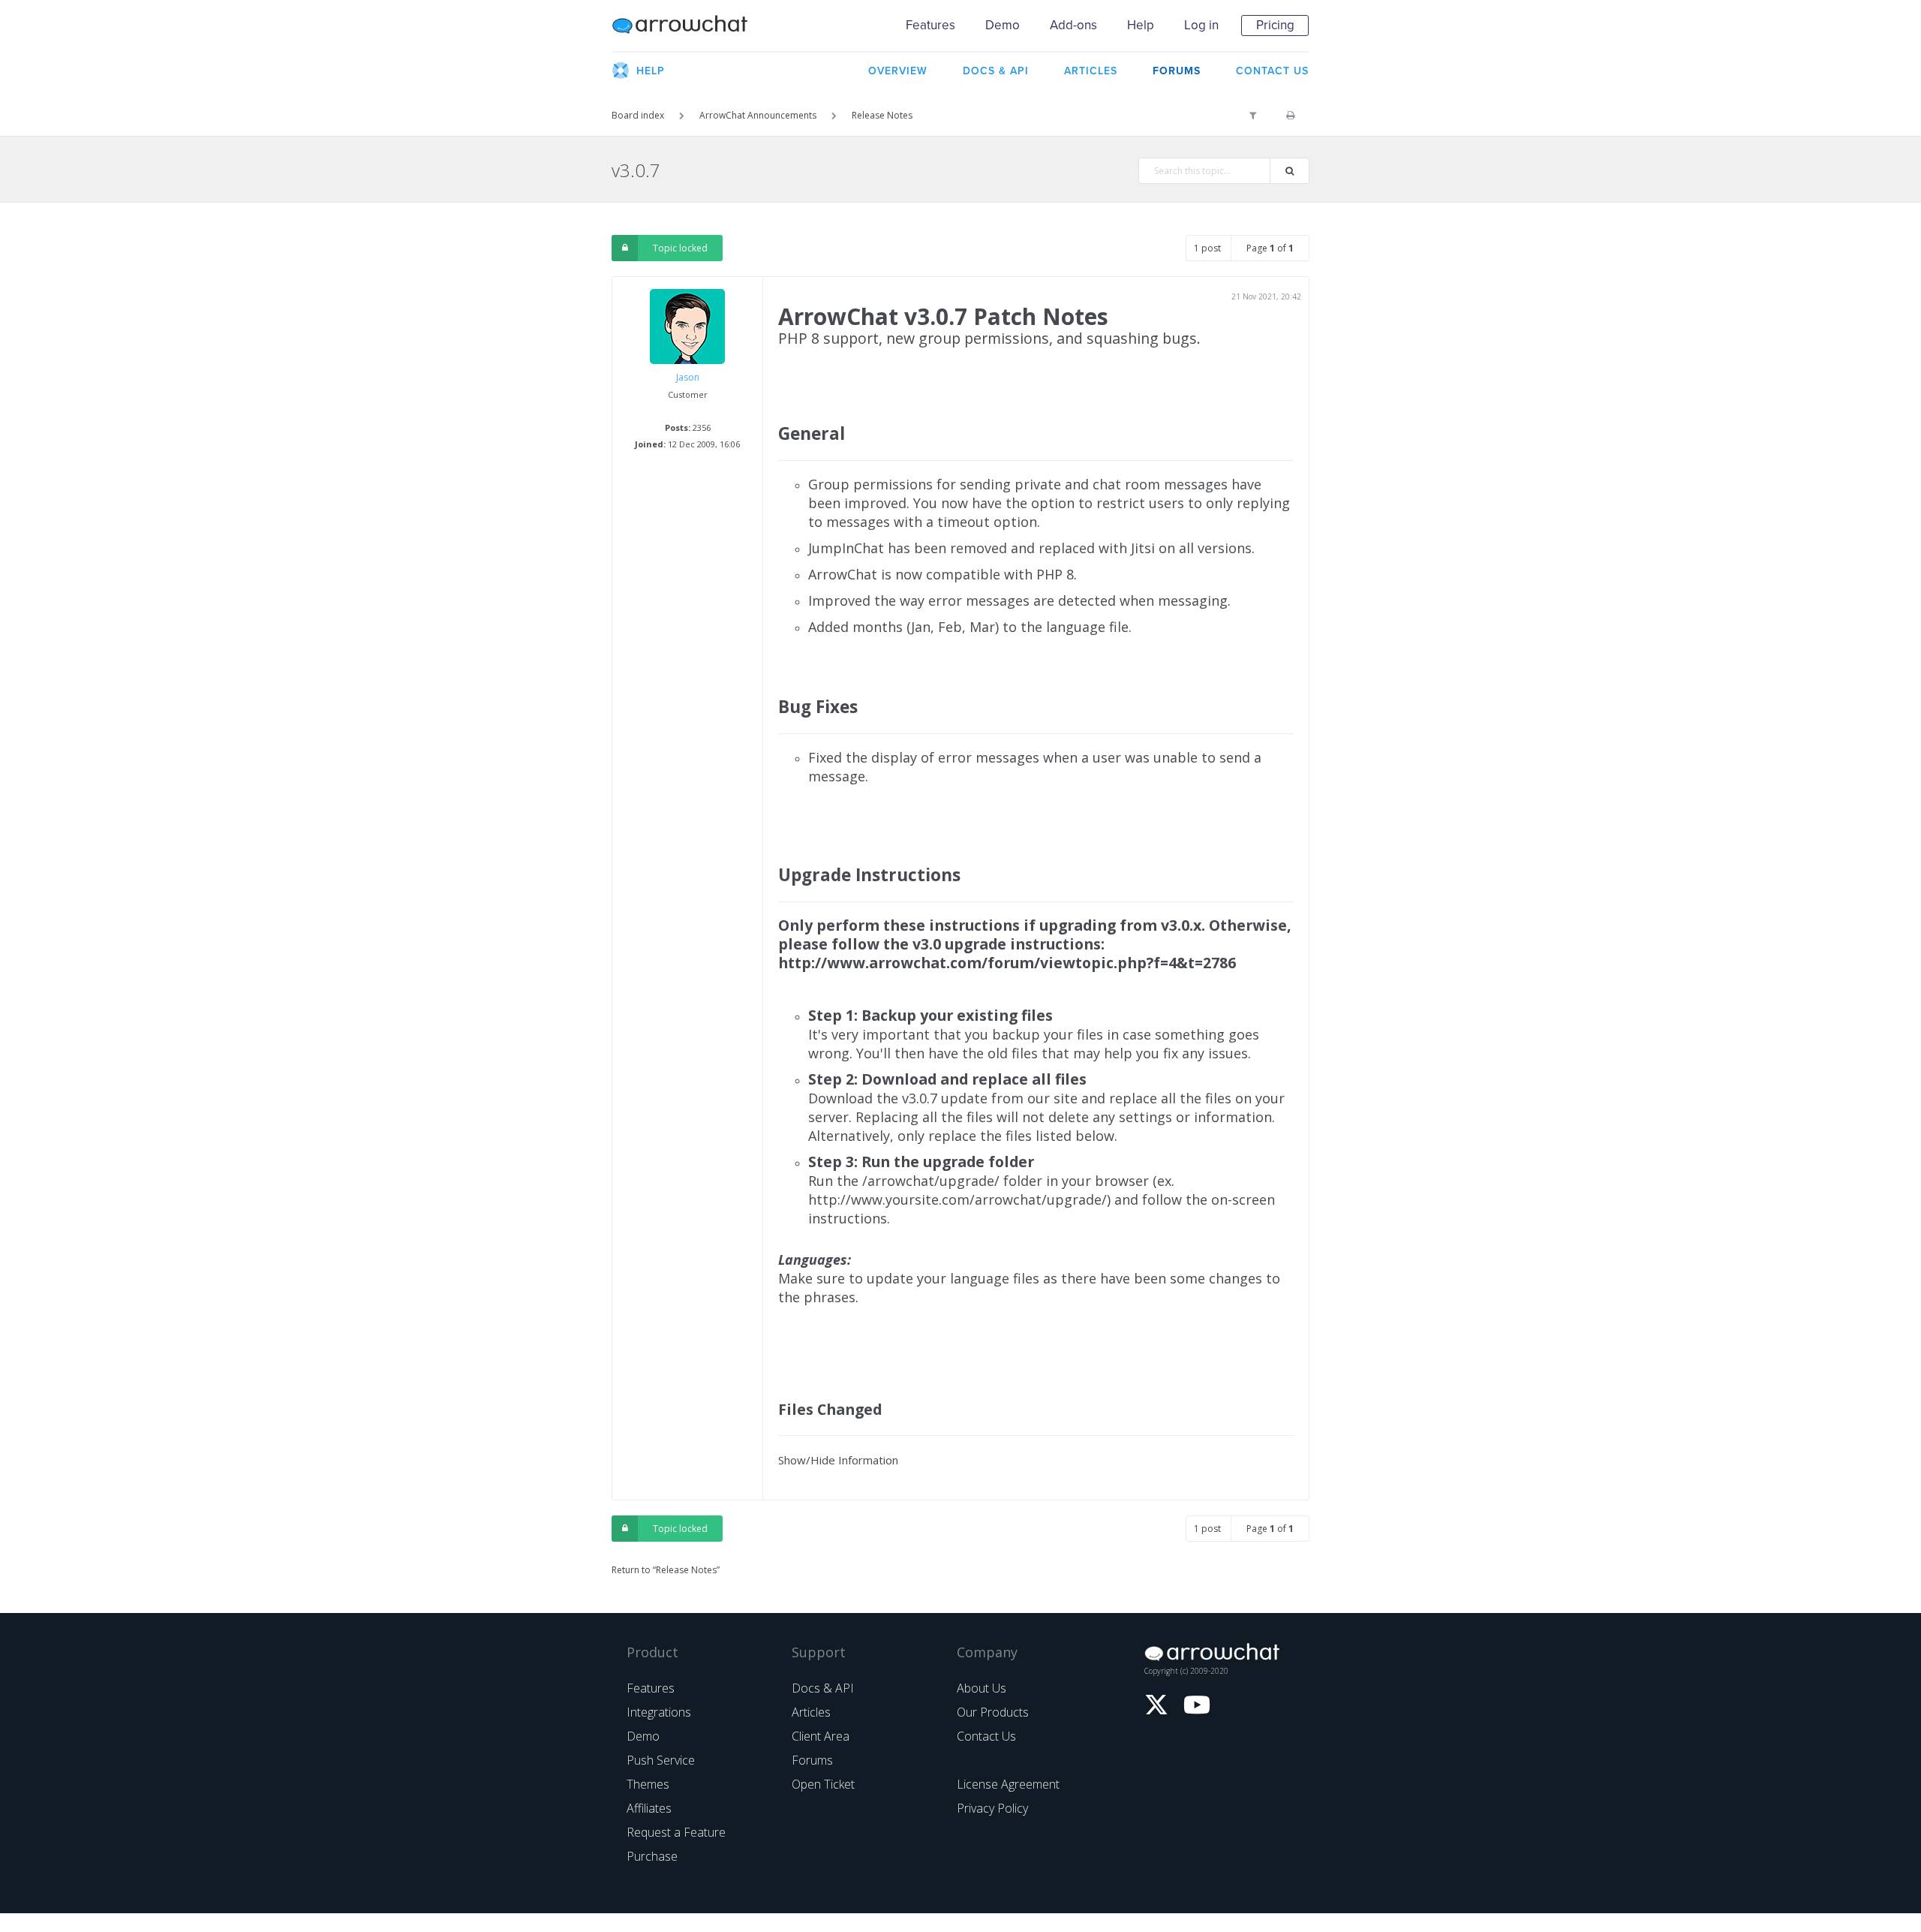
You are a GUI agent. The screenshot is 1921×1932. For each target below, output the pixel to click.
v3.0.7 (636, 170)
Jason (688, 377)
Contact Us (986, 1736)
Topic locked (680, 248)
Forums (812, 1760)
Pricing (1275, 25)
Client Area (821, 1736)
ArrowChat (690, 26)
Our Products (993, 1712)
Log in (1201, 25)
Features (930, 25)
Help (1141, 25)
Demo (1003, 25)
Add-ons (1073, 25)
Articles (811, 1712)
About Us (982, 1688)
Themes (648, 1784)
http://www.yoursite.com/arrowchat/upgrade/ (957, 1199)
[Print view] (1290, 116)
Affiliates (649, 1808)
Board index (638, 115)
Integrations (659, 1712)
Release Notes (882, 115)
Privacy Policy (992, 1808)
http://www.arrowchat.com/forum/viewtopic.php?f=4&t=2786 (1007, 963)
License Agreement (1008, 1784)
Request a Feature (676, 1832)
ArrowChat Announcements (758, 115)
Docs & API (823, 1688)
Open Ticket (823, 1784)
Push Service (661, 1760)
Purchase (652, 1856)
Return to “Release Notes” (666, 1570)
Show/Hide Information (838, 1460)
